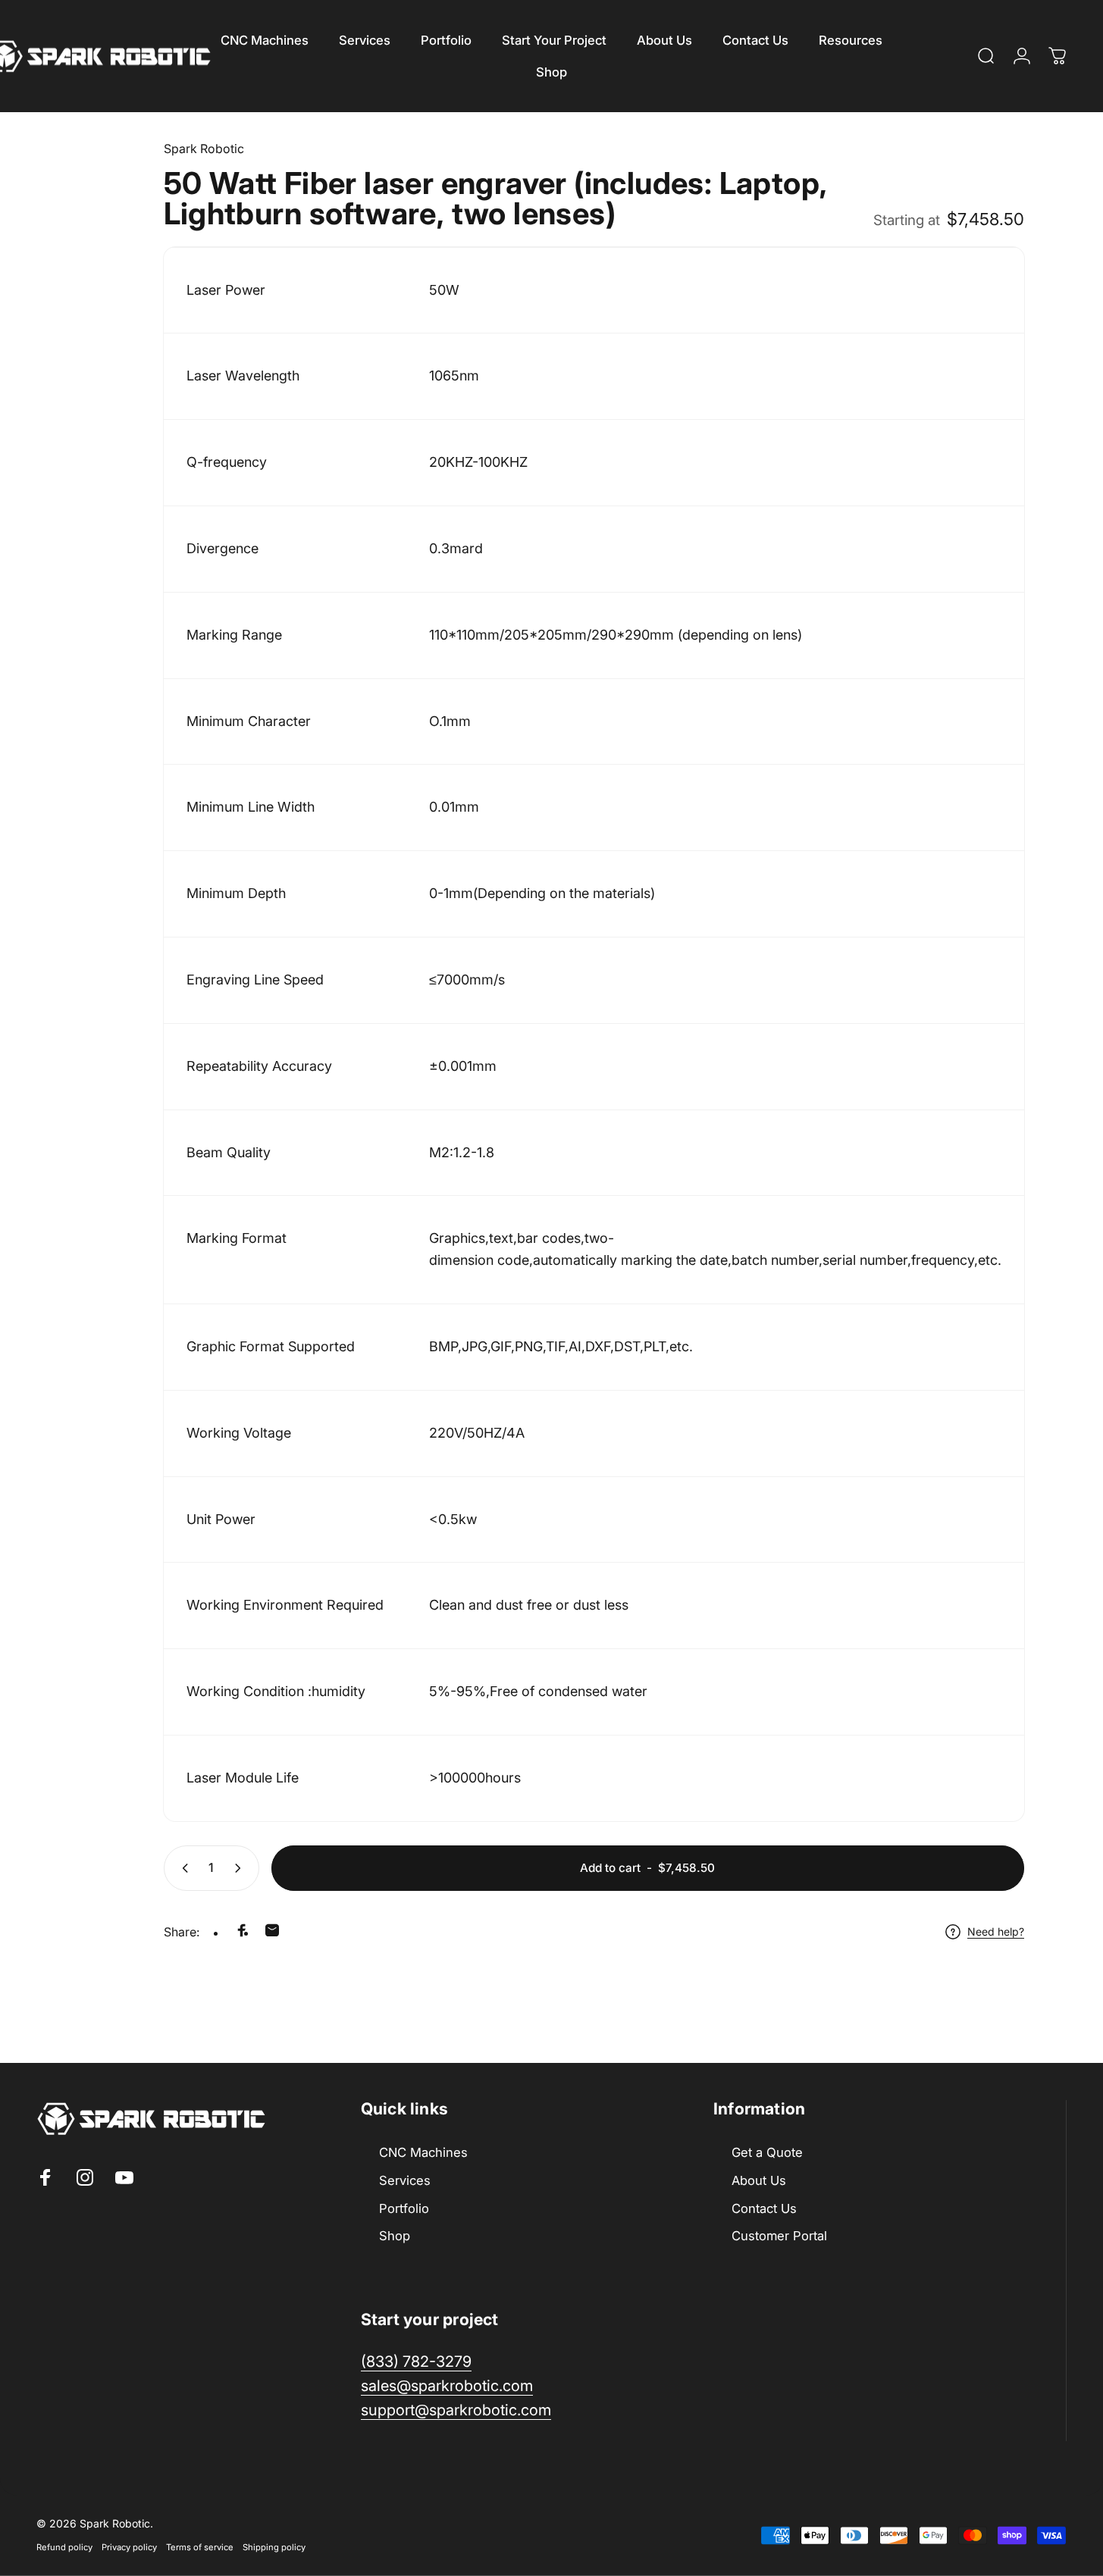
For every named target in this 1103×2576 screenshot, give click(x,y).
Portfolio (404, 2208)
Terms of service (200, 2546)
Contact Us (764, 2208)
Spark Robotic (204, 149)
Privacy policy (129, 2546)
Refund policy (64, 2546)
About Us (759, 2180)
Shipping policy (274, 2546)
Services (405, 2180)
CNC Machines (423, 2152)
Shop (395, 2236)
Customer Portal (779, 2236)
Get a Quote (767, 2152)
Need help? (996, 1931)
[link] (456, 2410)
